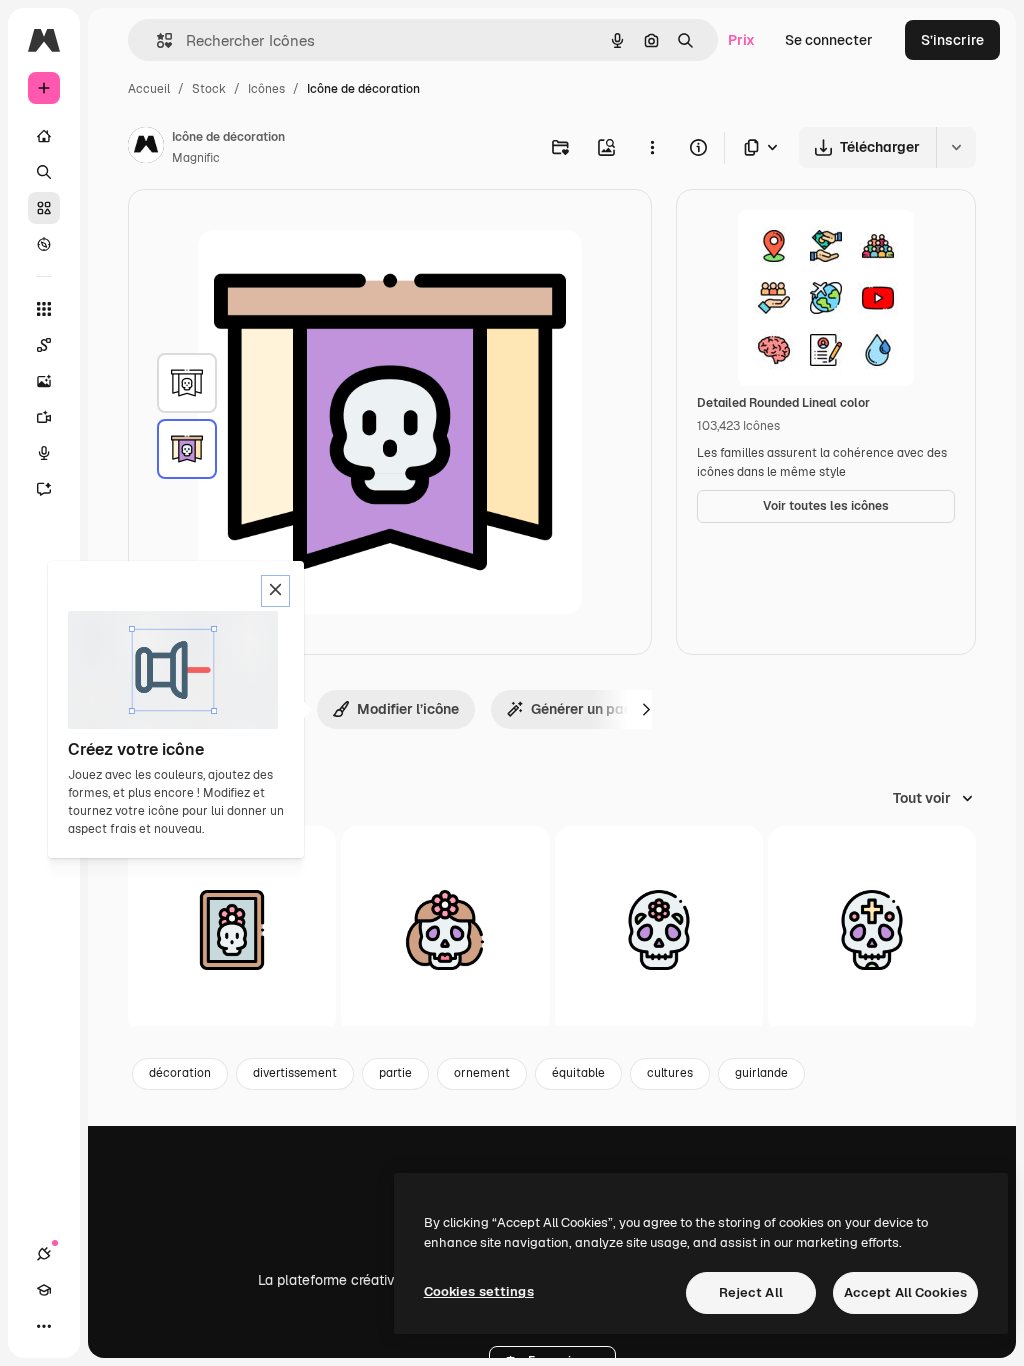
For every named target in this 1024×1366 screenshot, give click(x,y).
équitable (578, 1073)
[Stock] (44, 208)
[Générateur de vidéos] (44, 417)
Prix (741, 40)
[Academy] (44, 1290)
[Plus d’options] (652, 147)
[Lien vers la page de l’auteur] (146, 148)
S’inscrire (952, 40)
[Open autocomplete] (156, 40)
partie (395, 1073)
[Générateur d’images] (44, 381)
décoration (180, 1073)
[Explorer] (44, 244)
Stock (209, 89)
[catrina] (232, 930)
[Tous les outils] (44, 309)
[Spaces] (44, 345)
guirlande (761, 1073)
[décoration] (187, 383)
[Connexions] (44, 1254)
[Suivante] (646, 709)
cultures (670, 1073)
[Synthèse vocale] (44, 453)
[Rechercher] (44, 172)
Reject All (751, 1292)
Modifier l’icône (408, 709)
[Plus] (44, 1326)
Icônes (266, 89)
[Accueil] (44, 136)
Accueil (149, 89)
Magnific (196, 158)
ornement (482, 1073)
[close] (275, 591)
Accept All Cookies (905, 1292)
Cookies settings (479, 1291)
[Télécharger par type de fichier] (762, 147)
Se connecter (829, 40)
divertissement (295, 1073)
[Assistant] (44, 489)
